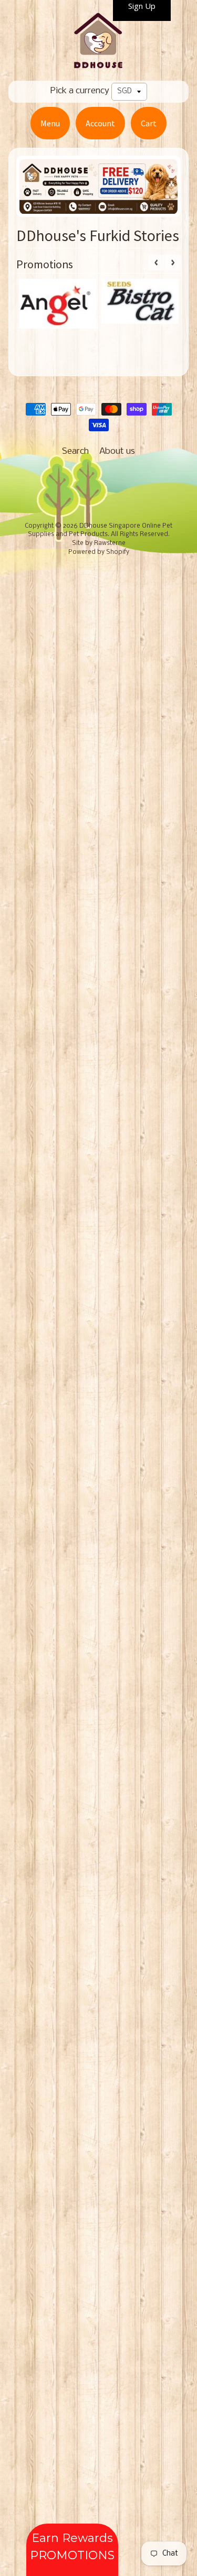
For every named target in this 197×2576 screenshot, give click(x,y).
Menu (50, 123)
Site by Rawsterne (99, 543)
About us (117, 451)
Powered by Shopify (99, 552)
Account (100, 123)
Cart (149, 123)
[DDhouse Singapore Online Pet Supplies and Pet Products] (99, 64)
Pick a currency (80, 91)
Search (75, 451)
